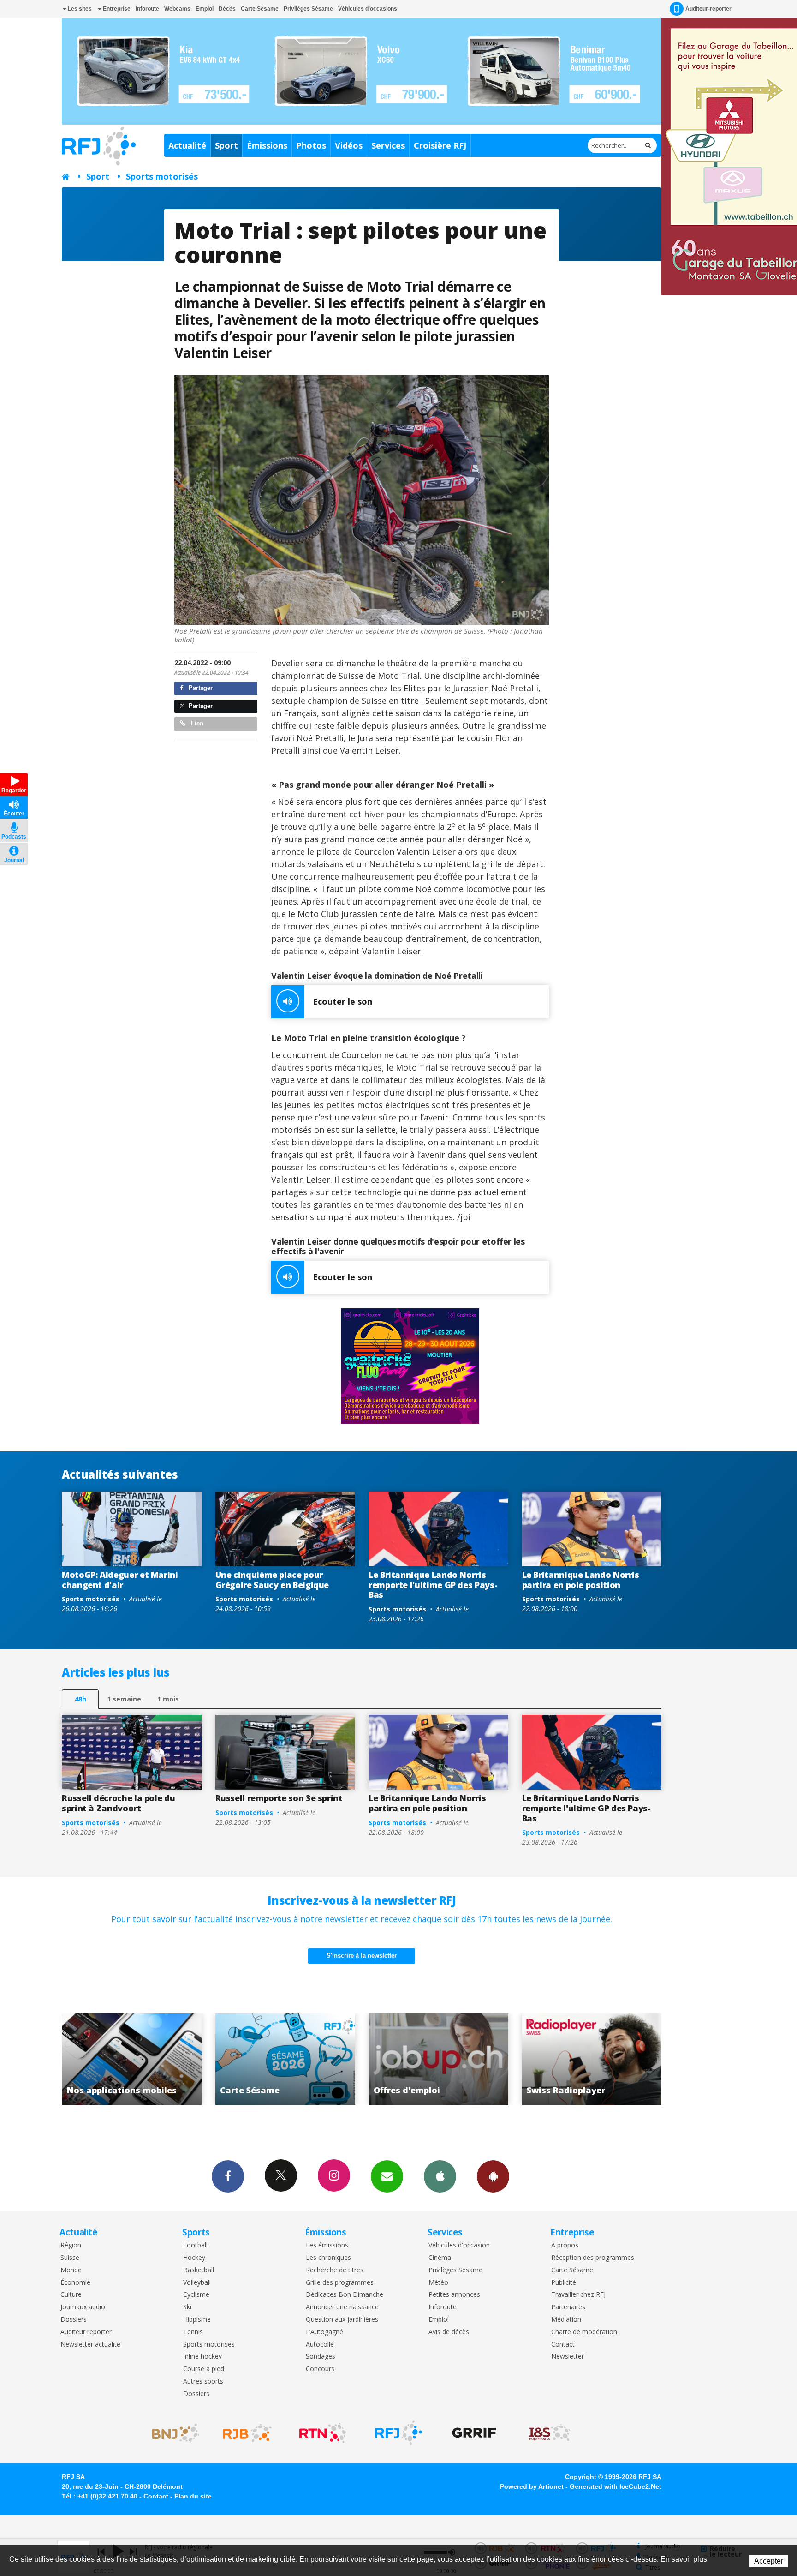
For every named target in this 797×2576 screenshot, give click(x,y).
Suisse (70, 2258)
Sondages (321, 2357)
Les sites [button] (79, 9)
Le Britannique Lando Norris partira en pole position (581, 1580)
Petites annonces (454, 2295)
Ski (187, 2307)
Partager (200, 688)
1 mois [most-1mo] (168, 1699)
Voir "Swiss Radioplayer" (438, 2059)
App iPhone (440, 2176)
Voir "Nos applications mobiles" (592, 2059)
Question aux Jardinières (342, 2320)
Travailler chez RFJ (578, 2295)
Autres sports (203, 2381)
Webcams (177, 9)
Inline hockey (202, 2357)
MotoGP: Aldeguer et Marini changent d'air (120, 1580)
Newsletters (387, 2176)
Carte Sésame (260, 9)
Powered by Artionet (532, 2486)
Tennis (193, 2332)
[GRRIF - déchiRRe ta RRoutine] (474, 2433)
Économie (75, 2283)
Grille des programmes (340, 2283)
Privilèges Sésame (308, 9)
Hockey (194, 2258)
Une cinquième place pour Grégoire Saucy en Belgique (272, 1580)
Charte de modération (584, 2332)
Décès (227, 9)
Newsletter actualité (90, 2345)
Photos (311, 145)
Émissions (267, 145)
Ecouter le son (342, 1001)
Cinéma (440, 2258)
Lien (196, 723)
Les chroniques (328, 2258)
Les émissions (327, 2245)
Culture (71, 2295)
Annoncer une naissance (342, 2307)
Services (388, 145)
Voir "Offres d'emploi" (285, 2059)
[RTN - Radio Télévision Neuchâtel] (323, 2433)
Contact (563, 2345)
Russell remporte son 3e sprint (279, 1798)
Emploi (205, 9)
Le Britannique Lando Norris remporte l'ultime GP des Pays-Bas (433, 1585)
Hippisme (197, 2320)
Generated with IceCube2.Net (616, 2486)
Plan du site (193, 2496)
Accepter (769, 2561)
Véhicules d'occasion (459, 2245)
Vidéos (349, 145)
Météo (438, 2283)
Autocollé (320, 2345)
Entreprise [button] (116, 9)
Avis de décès (449, 2332)
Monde (71, 2270)
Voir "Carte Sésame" (132, 2059)
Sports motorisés (162, 176)
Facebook (228, 2176)
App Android (493, 2176)
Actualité (187, 145)
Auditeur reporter (86, 2332)
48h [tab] (80, 1699)
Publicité (564, 2283)
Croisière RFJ (440, 145)
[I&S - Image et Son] (550, 2433)
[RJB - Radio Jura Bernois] (247, 2433)
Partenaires (568, 2307)
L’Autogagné (324, 2332)
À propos (565, 2245)
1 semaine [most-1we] (124, 1699)
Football (195, 2245)
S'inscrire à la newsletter (362, 1956)
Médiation (566, 2320)
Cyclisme (196, 2295)
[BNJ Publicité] (172, 2433)
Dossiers (74, 2320)
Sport (226, 145)
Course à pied (204, 2369)
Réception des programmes (593, 2258)
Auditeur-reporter (708, 9)
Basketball (199, 2270)
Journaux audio (83, 2307)
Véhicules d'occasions (368, 9)
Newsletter (568, 2357)
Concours (320, 2369)
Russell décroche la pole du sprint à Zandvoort (118, 1803)
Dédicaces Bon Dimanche (345, 2295)
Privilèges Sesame (455, 2270)
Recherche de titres (335, 2270)
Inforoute (147, 9)
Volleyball (197, 2283)
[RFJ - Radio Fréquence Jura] (398, 2433)
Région (71, 2245)
